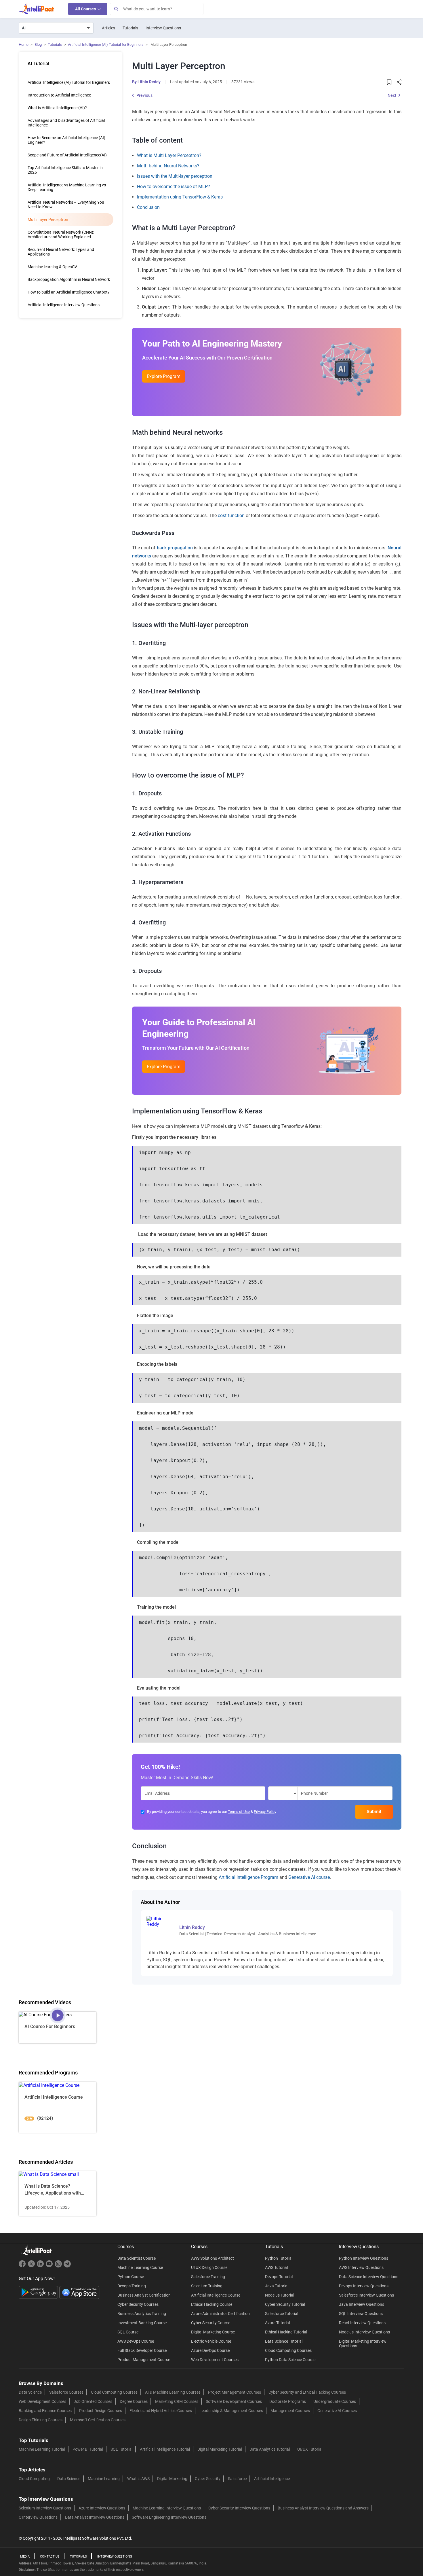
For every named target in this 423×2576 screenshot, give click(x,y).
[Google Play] (39, 2292)
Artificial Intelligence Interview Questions (64, 305)
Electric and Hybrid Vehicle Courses (161, 2411)
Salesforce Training (208, 2277)
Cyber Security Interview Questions (239, 2508)
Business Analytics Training (142, 2314)
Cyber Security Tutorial (285, 2304)
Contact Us (50, 2557)
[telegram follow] (67, 2266)
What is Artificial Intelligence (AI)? (57, 108)
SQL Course (128, 2332)
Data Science (30, 2392)
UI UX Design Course (209, 2267)
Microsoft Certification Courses (98, 2420)
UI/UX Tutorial (310, 2449)
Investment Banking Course (142, 2323)
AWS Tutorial (276, 2267)
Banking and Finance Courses (45, 2411)
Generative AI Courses (337, 2411)
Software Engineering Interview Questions (169, 2517)
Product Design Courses (101, 2411)
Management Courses (290, 2411)
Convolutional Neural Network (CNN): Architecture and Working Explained (61, 234)
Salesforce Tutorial (282, 2314)
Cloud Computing (34, 2479)
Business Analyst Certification (144, 2295)
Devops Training (132, 2286)
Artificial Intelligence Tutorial (165, 2449)
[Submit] (116, 9)
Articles (108, 28)
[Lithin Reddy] (159, 1921)
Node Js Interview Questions (364, 2332)
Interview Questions (163, 28)
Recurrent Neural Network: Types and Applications (61, 252)
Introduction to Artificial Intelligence (59, 95)
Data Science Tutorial (284, 2341)
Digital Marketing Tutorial (220, 2449)
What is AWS (138, 2479)
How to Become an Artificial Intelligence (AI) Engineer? (66, 140)
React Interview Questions (362, 2323)
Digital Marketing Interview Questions (363, 2344)
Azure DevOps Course (210, 2350)
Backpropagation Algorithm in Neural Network (69, 279)
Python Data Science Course (290, 2360)
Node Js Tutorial (280, 2295)
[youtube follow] (50, 2266)
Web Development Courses (215, 2360)
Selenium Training (207, 2286)
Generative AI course (309, 1877)
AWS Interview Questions (361, 2267)
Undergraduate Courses (335, 2401)
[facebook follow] (23, 2266)
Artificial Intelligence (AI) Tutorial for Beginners (106, 45)
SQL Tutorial (121, 2449)
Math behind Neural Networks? (168, 166)
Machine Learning (104, 2479)
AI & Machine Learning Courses (173, 2392)
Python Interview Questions (364, 2258)
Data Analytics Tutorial (270, 2449)
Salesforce (237, 2479)
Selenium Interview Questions (45, 2508)
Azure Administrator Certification (220, 2314)
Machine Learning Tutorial (42, 2449)
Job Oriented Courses (93, 2401)
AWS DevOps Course (136, 2341)
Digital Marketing (172, 2479)
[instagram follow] (59, 2266)
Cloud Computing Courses (288, 2350)
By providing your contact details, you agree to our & (212, 1812)
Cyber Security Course (211, 2323)
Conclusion (148, 207)
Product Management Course (144, 2360)
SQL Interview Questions (361, 2314)
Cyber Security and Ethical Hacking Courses (307, 2392)
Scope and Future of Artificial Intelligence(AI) (67, 155)
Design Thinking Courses (41, 2420)
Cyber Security (208, 2479)
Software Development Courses (234, 2401)
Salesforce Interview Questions (366, 2295)
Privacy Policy (265, 1812)
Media (25, 2557)
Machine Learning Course (140, 2267)
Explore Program (164, 376)
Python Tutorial (279, 2258)
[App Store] (79, 2292)
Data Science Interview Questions (369, 2277)
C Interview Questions (38, 2517)
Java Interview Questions (362, 2304)
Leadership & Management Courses (231, 2411)
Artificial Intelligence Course (216, 2295)
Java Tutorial (277, 2286)
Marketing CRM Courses (177, 2401)
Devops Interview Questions (364, 2286)
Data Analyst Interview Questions (95, 2517)
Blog (38, 45)
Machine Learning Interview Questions (167, 2508)
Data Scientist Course (137, 2258)
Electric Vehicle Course (211, 2341)
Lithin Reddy (149, 82)
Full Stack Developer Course (142, 2350)
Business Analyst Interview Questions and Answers (323, 2508)
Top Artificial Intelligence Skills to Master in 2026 (65, 170)
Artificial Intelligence (272, 2479)
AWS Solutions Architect (213, 2258)
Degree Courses (134, 2401)
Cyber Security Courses (138, 2304)
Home (24, 45)
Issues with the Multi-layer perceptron (175, 176)
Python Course (131, 2277)
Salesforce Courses (66, 2392)
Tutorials (130, 28)
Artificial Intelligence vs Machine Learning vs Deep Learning (67, 187)
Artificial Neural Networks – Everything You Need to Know (66, 205)
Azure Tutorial (277, 2323)
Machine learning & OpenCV (52, 267)
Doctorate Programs (288, 2401)
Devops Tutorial (279, 2277)
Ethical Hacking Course (212, 2304)
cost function (231, 516)
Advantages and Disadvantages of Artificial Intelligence (66, 123)
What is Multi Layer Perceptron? (169, 155)
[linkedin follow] (41, 2266)
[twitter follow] (32, 2266)
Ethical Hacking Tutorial (286, 2332)
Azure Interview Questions (102, 2508)
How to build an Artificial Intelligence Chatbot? (69, 292)
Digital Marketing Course (213, 2332)
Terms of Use (239, 1812)
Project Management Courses (235, 2392)
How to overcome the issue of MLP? (174, 187)
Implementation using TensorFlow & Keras (180, 197)
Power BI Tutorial (88, 2449)
